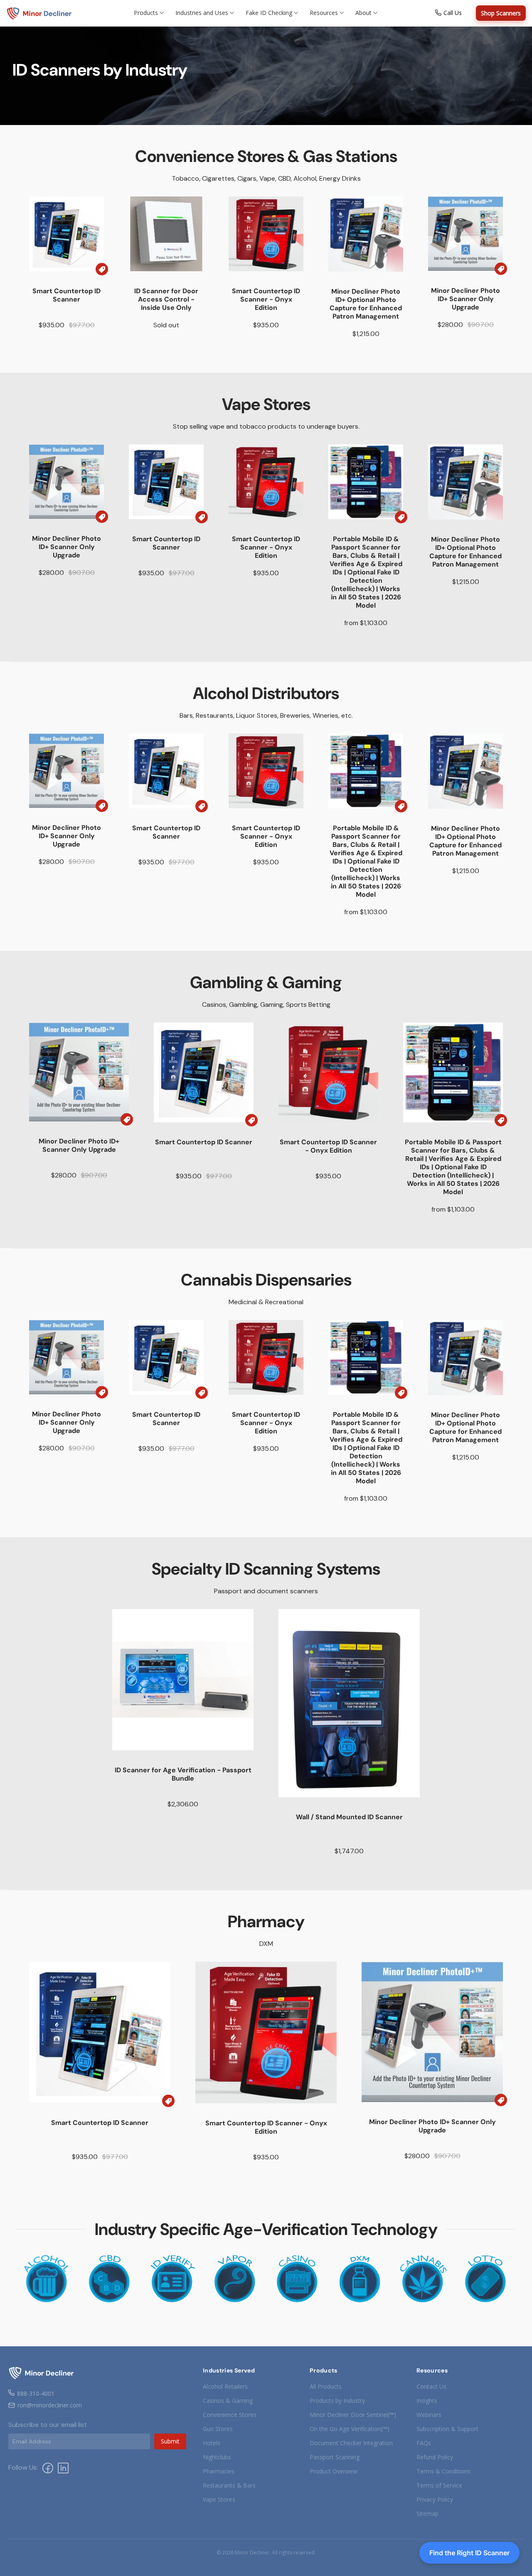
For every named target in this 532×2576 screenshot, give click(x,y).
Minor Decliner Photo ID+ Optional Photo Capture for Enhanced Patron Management (366, 304)
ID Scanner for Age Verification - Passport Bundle (183, 1774)
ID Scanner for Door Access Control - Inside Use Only (166, 299)
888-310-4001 (36, 2393)
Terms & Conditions (443, 2471)
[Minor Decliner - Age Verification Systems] (39, 13)
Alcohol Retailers (225, 2386)
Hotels (212, 2443)
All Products (326, 2386)
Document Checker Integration (351, 2443)
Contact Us (431, 2386)
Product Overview (334, 2471)
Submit (170, 2441)
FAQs (424, 2443)
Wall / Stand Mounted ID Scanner (349, 1817)
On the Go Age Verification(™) (350, 2429)
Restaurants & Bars (229, 2485)
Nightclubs (217, 2457)
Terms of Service (439, 2485)
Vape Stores (219, 2499)
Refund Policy (435, 2457)
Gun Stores (218, 2429)
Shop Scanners (501, 13)
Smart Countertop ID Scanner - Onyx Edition (266, 299)
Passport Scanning (335, 2457)
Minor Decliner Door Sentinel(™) (353, 2415)
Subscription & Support (447, 2429)
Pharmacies (219, 2471)
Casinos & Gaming (228, 2401)
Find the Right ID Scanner (469, 2553)
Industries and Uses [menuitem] (202, 13)
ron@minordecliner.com (50, 2405)
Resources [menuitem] (324, 13)
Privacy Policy (435, 2499)
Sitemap (427, 2513)
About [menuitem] (363, 13)
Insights (427, 2401)
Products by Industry (337, 2401)
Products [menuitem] (146, 13)
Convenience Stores (230, 2415)
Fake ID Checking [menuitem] (269, 13)
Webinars (429, 2415)
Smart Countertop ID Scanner (66, 295)
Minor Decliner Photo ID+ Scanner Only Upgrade (465, 299)
